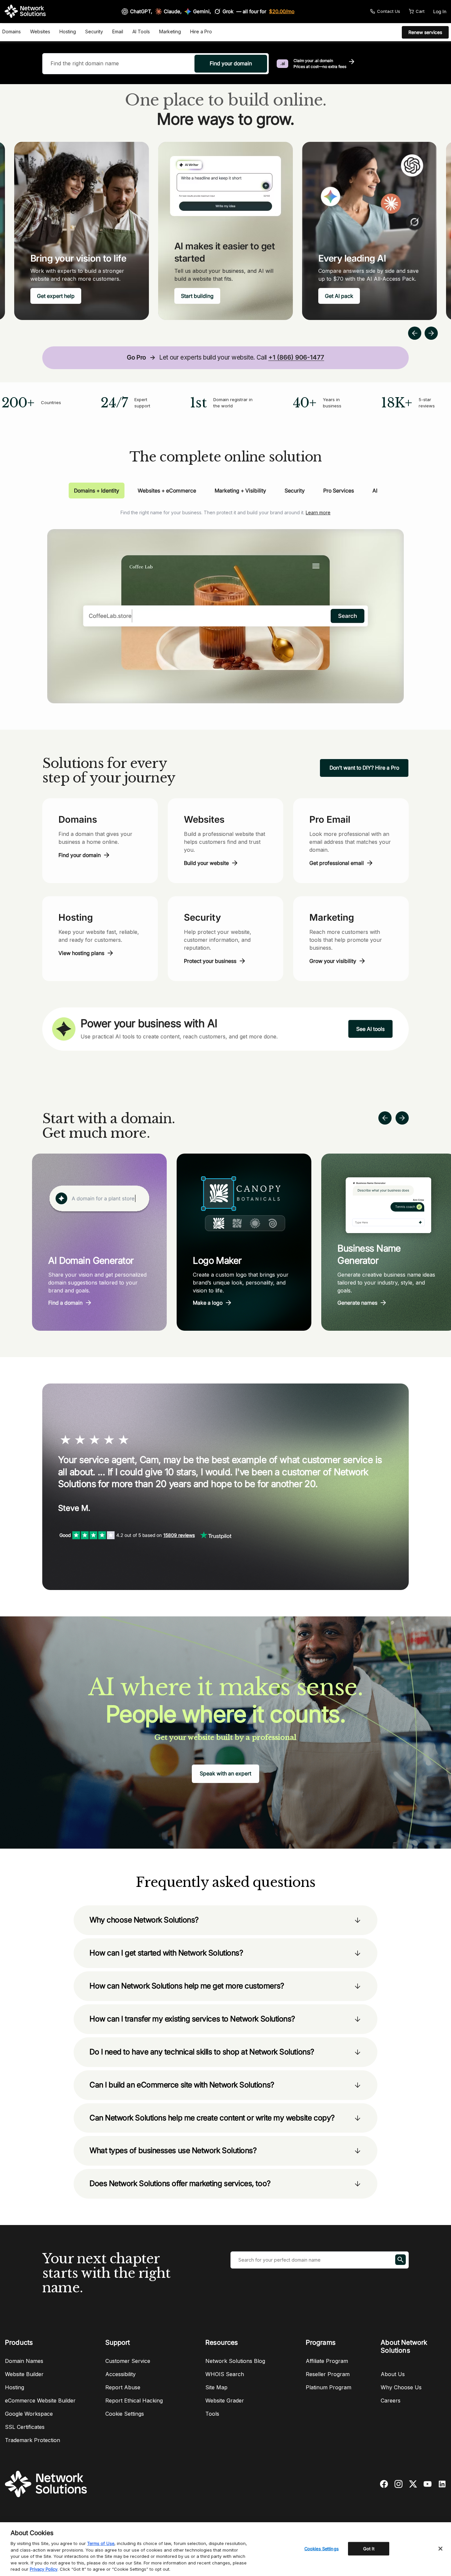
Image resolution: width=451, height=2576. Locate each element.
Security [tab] (295, 491)
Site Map (216, 2387)
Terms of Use (101, 2543)
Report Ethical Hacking (134, 2401)
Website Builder (24, 2374)
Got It (369, 2548)
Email (118, 32)
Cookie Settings (125, 2414)
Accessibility (121, 2374)
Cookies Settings (322, 2548)
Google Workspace (29, 2414)
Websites (40, 32)
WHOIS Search (225, 2374)
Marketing (170, 32)
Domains (12, 32)
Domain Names (24, 2361)
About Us (393, 2374)
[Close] (440, 2549)
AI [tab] (375, 491)
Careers (391, 2401)
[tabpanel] (225, 601)
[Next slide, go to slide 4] (431, 333)
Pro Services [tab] (339, 491)
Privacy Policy (44, 2569)
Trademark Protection (33, 2440)
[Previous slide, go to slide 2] (415, 333)
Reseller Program (328, 2374)
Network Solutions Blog (235, 2361)
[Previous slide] (385, 1118)
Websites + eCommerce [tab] (167, 491)
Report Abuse (123, 2387)
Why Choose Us (401, 2387)
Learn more (318, 512)
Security (94, 32)
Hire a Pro (201, 32)
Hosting (68, 32)
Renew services (425, 32)
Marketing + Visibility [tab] (240, 491)
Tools (212, 2414)
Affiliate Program (327, 2361)
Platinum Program (329, 2387)
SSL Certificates (25, 2427)
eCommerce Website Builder (40, 2401)
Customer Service (128, 2361)
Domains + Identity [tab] (97, 491)
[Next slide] (402, 1118)
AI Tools (141, 32)
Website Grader (225, 2401)
